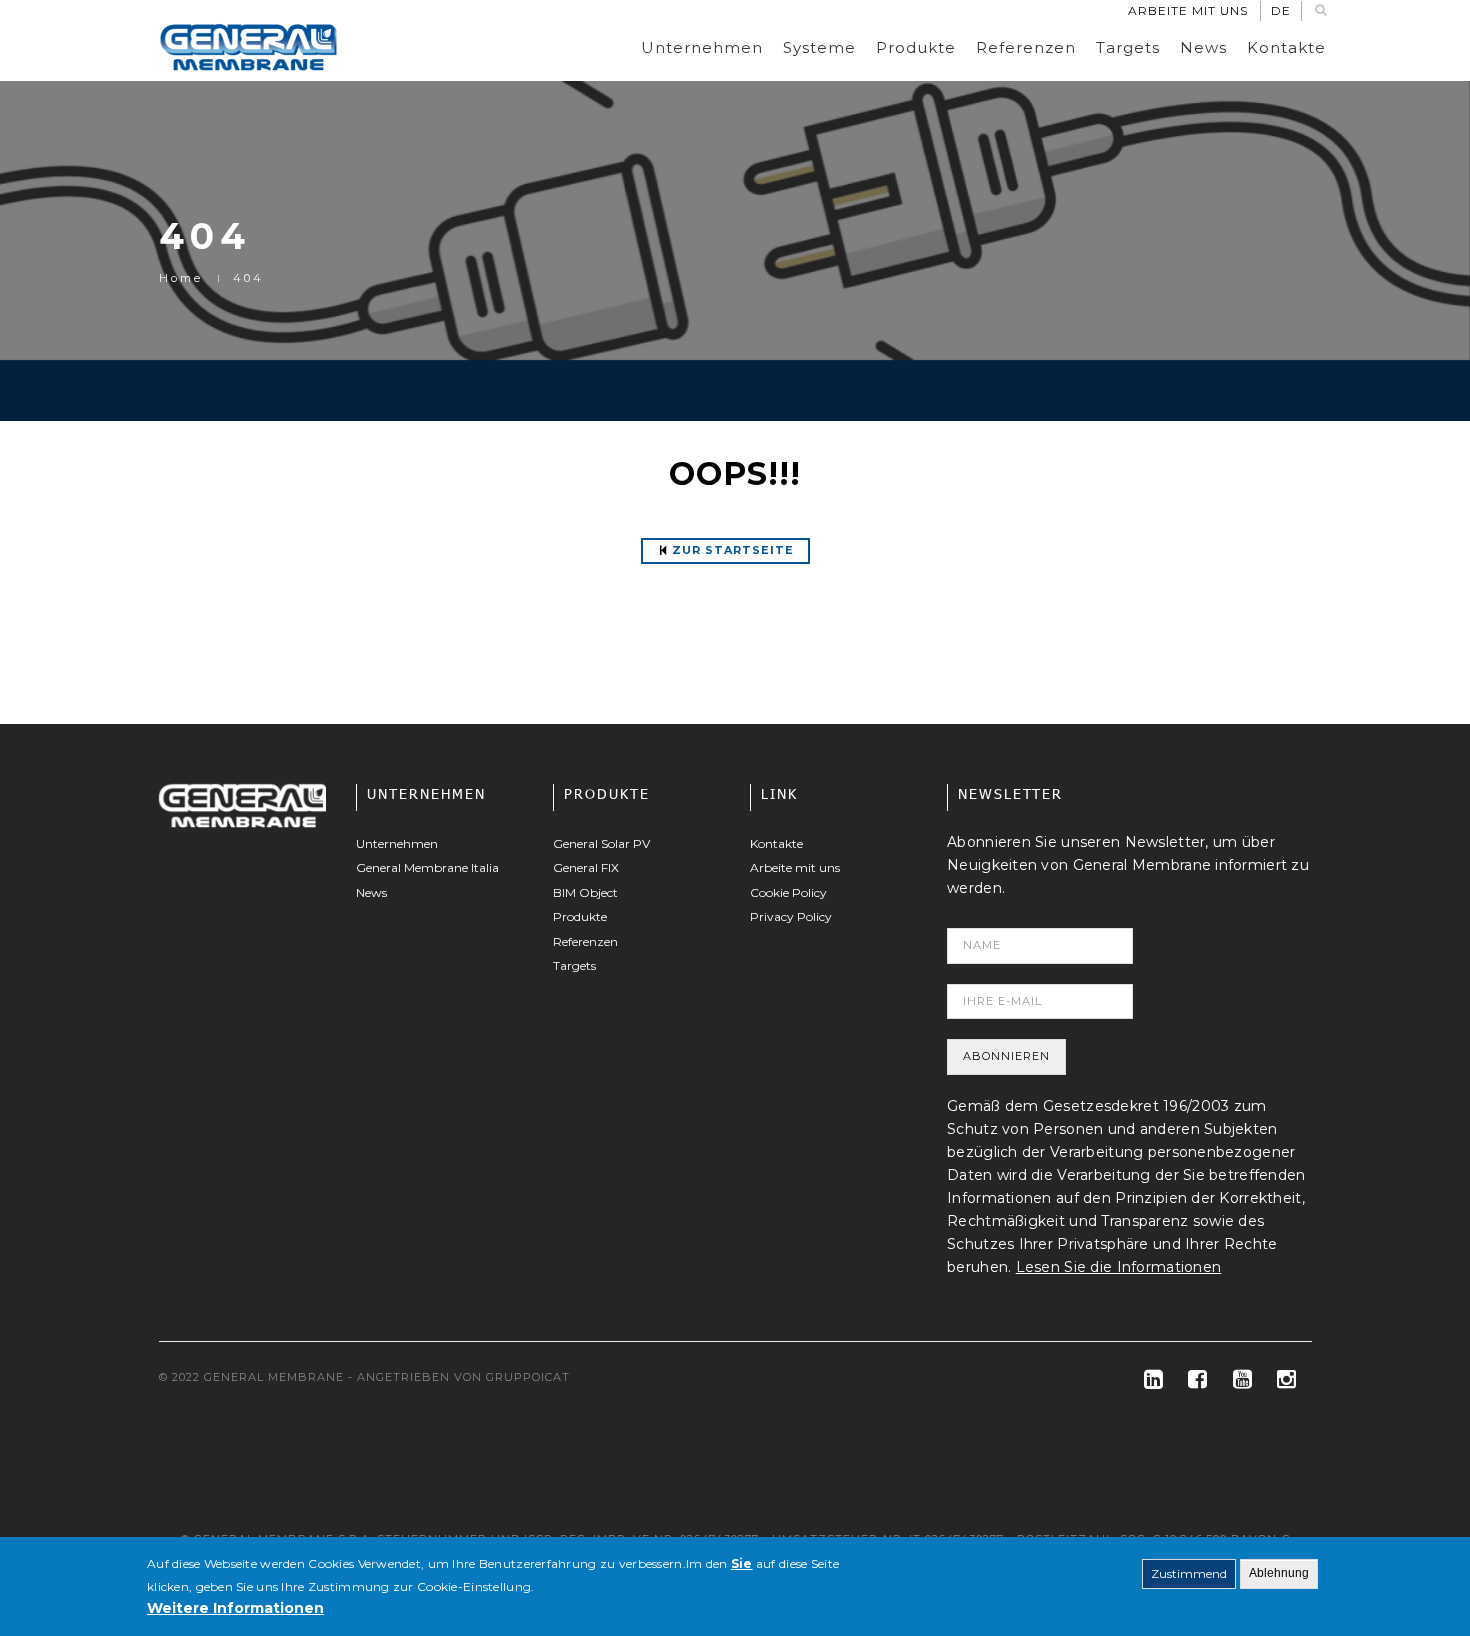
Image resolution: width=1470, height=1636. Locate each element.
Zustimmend (1189, 1573)
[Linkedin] (1145, 1379)
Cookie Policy (788, 892)
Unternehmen (702, 47)
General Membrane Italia (427, 867)
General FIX (586, 867)
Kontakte (1286, 47)
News (1203, 47)
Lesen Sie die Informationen (1119, 1267)
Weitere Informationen (235, 1608)
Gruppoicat (528, 1377)
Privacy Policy (791, 916)
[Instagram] (1278, 1379)
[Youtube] (1234, 1379)
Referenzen (1026, 47)
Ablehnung (1279, 1573)
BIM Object (585, 892)
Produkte (916, 47)
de (1281, 10)
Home (181, 278)
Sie (742, 1563)
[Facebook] (1189, 1379)
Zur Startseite (733, 550)
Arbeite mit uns (1188, 10)
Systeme (819, 47)
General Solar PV (601, 843)
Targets (1128, 47)
